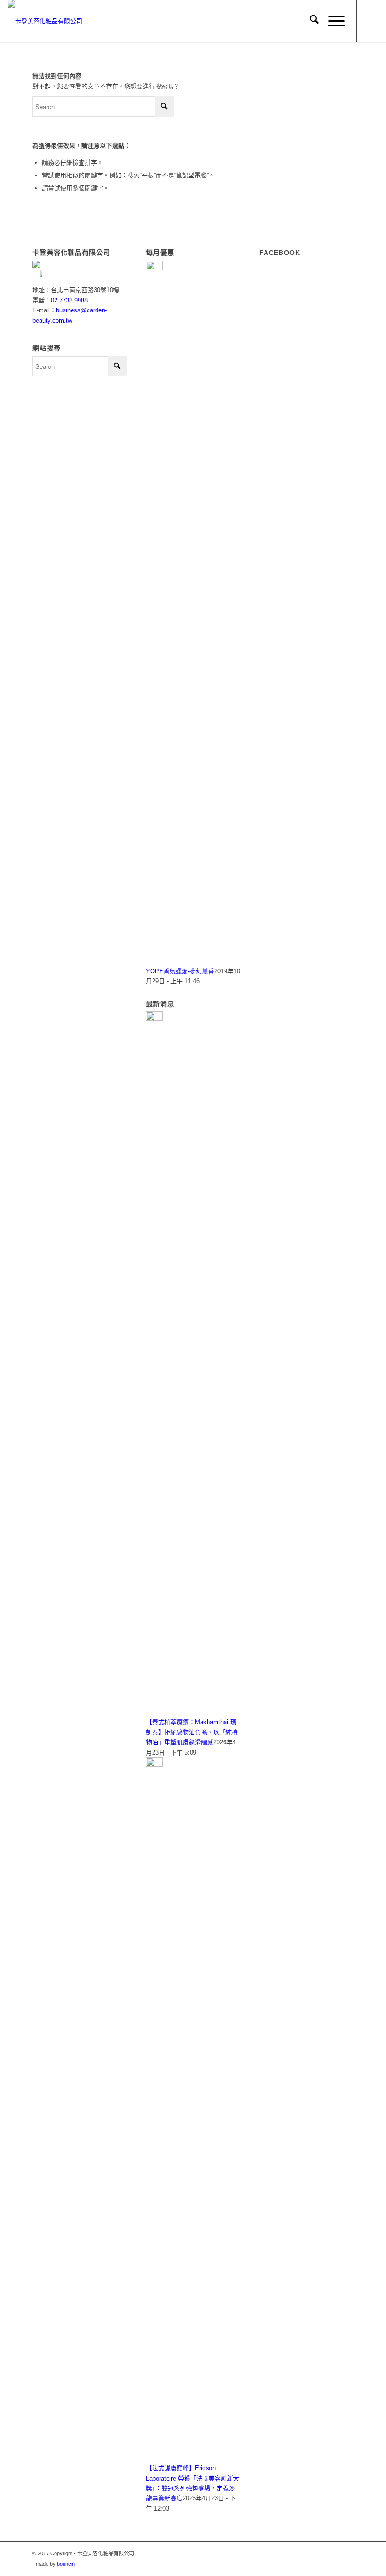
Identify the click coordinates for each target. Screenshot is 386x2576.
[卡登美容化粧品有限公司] (45, 21)
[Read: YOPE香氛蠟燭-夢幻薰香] (154, 268)
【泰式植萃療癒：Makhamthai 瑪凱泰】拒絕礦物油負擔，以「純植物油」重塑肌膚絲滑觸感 (192, 1732)
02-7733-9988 (69, 300)
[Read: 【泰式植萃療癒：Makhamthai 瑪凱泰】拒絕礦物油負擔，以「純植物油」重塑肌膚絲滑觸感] (154, 1019)
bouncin (66, 2564)
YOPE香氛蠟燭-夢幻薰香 (180, 971)
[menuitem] (310, 21)
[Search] (310, 21)
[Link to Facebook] (371, 21)
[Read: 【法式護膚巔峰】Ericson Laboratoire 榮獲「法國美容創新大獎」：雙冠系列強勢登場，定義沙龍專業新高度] (154, 1765)
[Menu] (332, 21)
